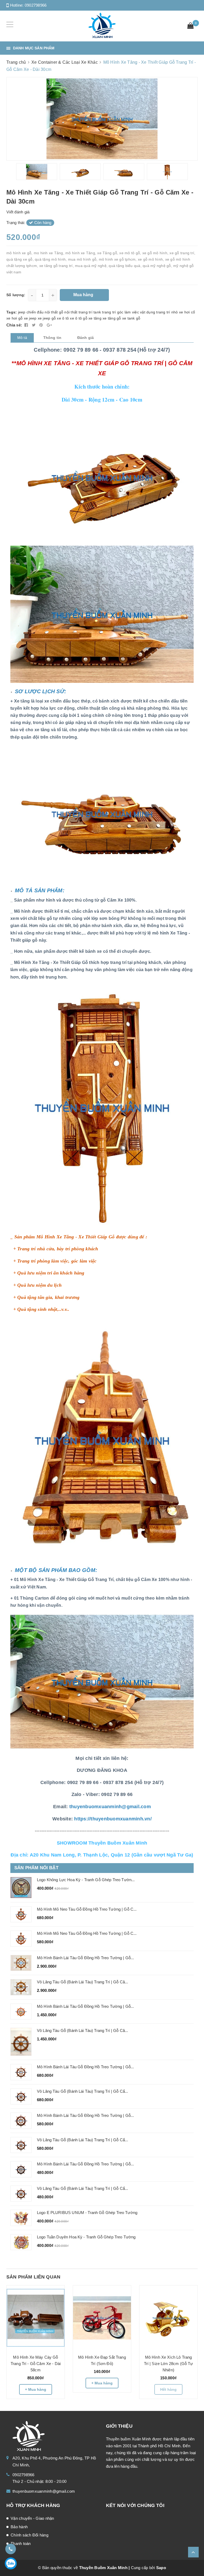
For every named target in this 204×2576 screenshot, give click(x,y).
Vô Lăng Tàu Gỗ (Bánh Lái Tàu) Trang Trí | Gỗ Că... (83, 1982)
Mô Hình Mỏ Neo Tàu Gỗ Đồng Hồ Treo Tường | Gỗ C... (87, 1909)
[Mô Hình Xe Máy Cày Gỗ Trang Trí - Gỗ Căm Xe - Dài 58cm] (36, 2318)
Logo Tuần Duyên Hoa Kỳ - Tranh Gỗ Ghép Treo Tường (86, 2237)
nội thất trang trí (78, 312)
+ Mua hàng (36, 2389)
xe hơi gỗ (14, 318)
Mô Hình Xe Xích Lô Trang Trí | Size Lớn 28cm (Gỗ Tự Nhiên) (169, 2364)
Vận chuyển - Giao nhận (32, 2518)
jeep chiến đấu (31, 312)
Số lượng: (16, 295)
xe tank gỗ (131, 318)
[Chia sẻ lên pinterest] (42, 325)
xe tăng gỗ (112, 318)
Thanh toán (21, 2543)
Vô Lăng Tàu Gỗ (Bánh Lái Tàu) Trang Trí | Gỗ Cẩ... (83, 2091)
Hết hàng (168, 2389)
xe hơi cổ (187, 312)
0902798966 (36, 5)
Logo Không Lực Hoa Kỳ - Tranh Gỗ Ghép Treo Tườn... (86, 1880)
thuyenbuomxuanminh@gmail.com (44, 2491)
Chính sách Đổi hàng (29, 2535)
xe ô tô (63, 318)
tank (97, 312)
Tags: (12, 312)
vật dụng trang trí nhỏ (159, 312)
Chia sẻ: (14, 325)
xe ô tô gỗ (79, 318)
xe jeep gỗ (47, 318)
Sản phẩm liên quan (33, 2277)
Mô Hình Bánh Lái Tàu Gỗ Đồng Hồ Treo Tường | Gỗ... (86, 1958)
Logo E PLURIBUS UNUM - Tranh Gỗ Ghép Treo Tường (87, 2213)
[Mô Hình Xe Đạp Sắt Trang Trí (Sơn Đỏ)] (102, 2318)
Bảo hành (19, 2527)
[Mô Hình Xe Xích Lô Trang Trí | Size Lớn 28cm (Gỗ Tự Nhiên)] (168, 2318)
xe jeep (30, 318)
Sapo (161, 2568)
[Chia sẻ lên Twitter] (34, 325)
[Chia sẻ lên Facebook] (27, 325)
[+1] (49, 325)
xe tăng (95, 318)
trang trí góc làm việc (120, 312)
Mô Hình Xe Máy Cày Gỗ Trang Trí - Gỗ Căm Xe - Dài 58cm (36, 2364)
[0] (190, 26)
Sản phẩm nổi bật (36, 1868)
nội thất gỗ (54, 312)
